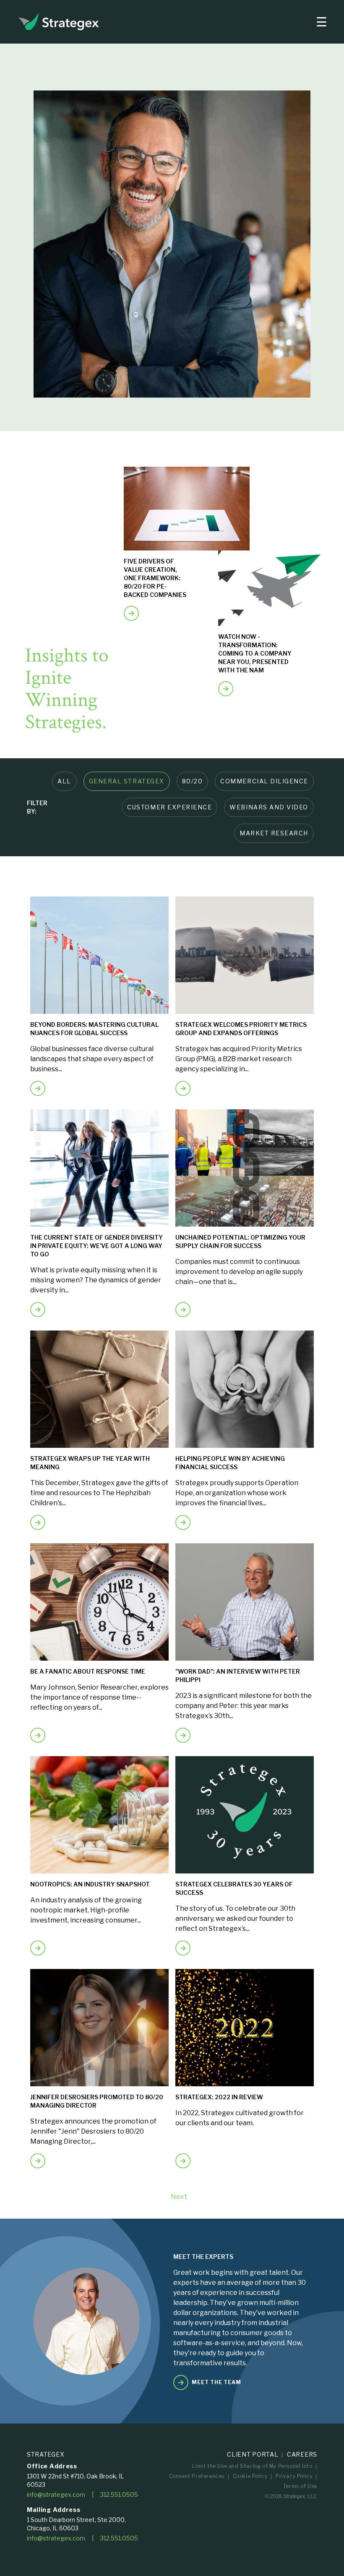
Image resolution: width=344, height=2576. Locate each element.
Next (179, 2197)
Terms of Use (300, 2486)
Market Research (274, 833)
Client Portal (253, 2454)
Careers (302, 2454)
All (64, 781)
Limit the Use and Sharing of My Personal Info (252, 2466)
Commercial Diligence (264, 781)
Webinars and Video (269, 807)
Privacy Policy (294, 2476)
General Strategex (127, 781)
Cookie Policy (250, 2476)
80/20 (193, 781)
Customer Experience (169, 807)
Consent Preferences (197, 2476)
